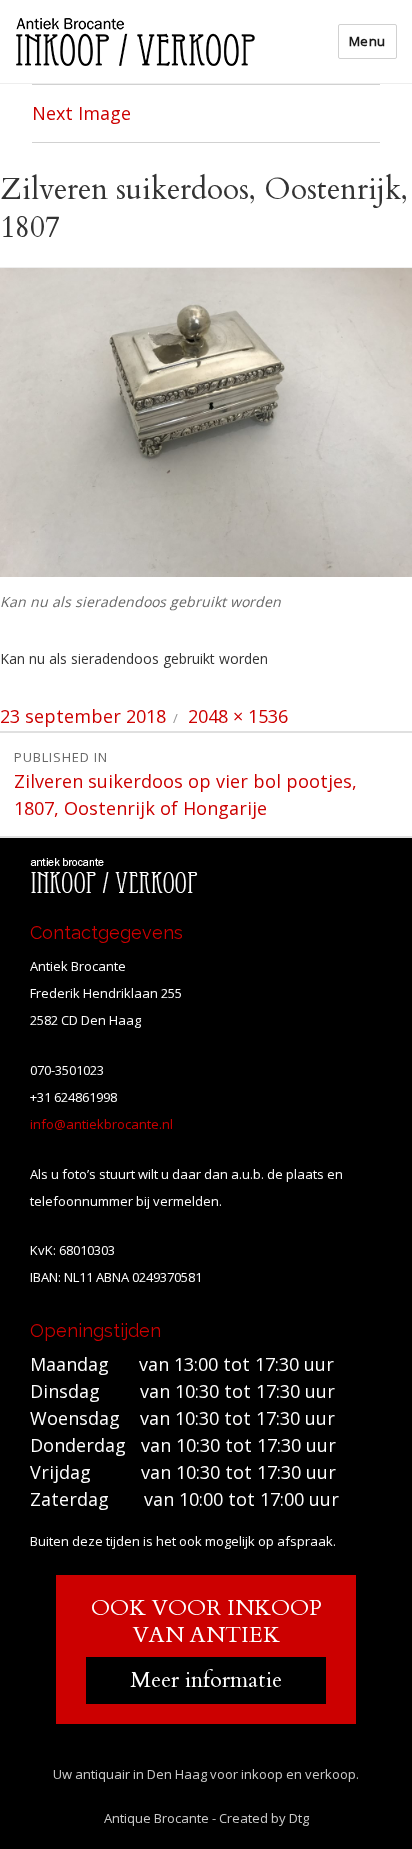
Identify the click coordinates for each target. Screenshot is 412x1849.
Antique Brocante (156, 1818)
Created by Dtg (264, 1818)
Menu (367, 41)
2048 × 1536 (238, 716)
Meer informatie (206, 1680)
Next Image (81, 113)
